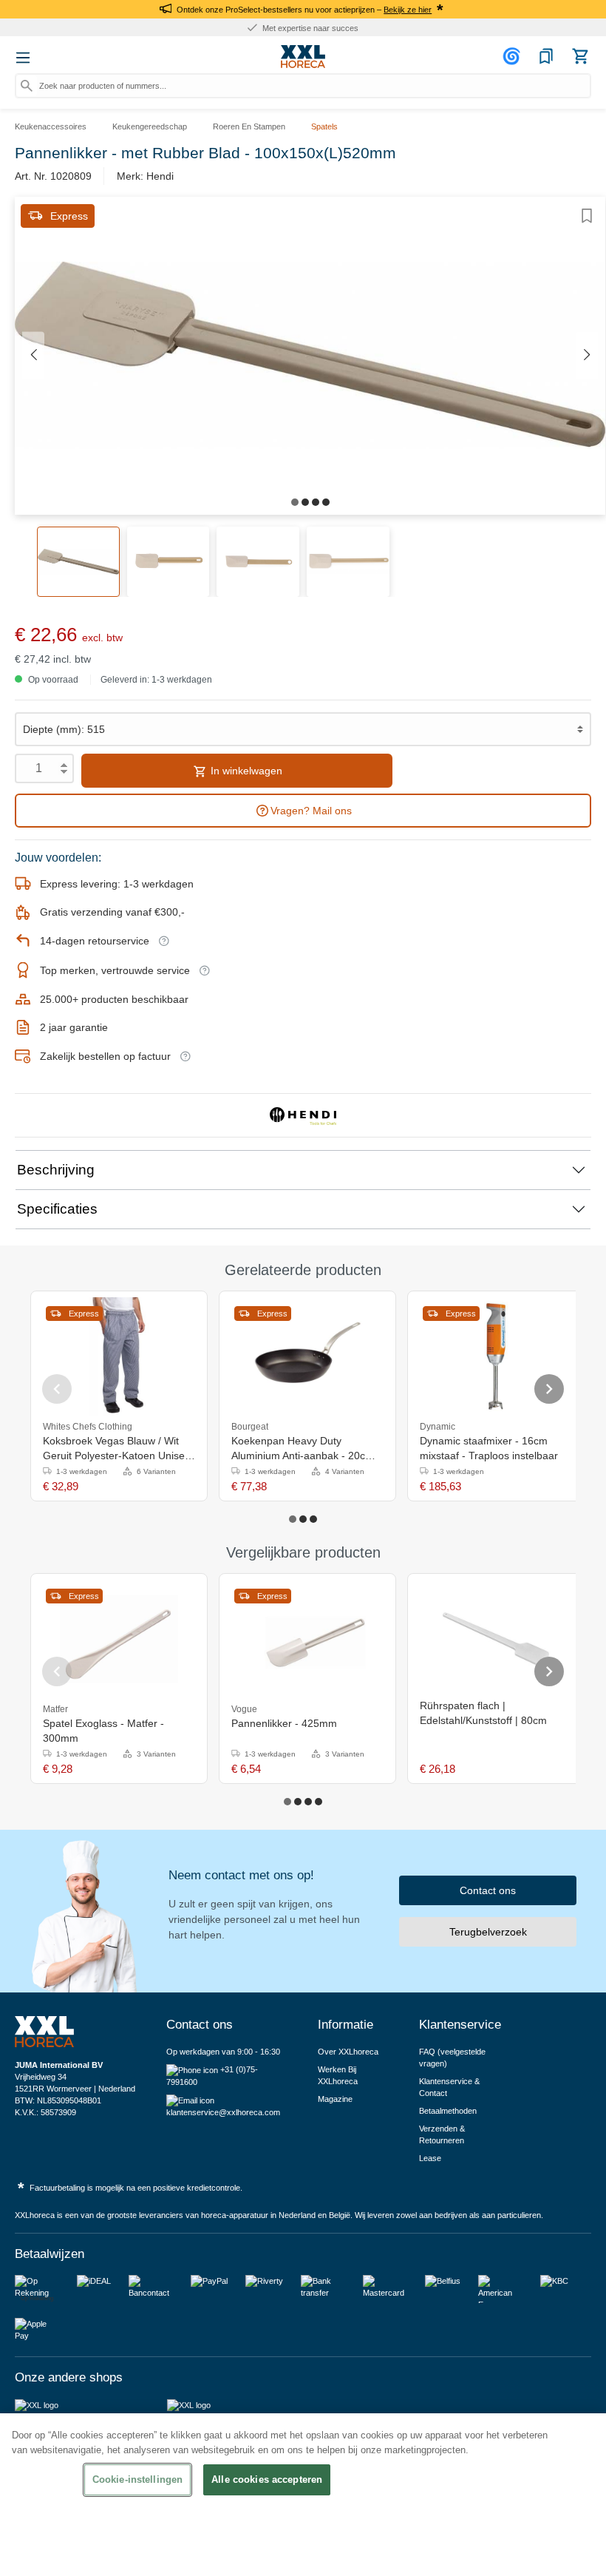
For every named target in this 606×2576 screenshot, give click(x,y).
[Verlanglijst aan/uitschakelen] (587, 216)
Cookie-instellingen (137, 2479)
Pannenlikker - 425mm (284, 1723)
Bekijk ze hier (408, 10)
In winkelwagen (245, 771)
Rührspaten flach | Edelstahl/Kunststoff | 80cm (483, 1713)
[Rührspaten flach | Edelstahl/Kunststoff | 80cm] (496, 1639)
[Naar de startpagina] (303, 57)
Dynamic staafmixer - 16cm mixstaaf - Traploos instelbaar (489, 1448)
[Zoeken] (27, 86)
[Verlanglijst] (546, 56)
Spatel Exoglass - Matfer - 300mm (103, 1731)
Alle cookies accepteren (267, 2479)
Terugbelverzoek (488, 1932)
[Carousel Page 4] (319, 1802)
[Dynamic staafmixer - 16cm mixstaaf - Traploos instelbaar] (496, 1356)
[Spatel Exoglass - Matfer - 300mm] (119, 1639)
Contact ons (488, 1890)
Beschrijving (56, 1170)
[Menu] (23, 58)
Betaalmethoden (448, 2111)
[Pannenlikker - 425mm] (307, 1639)
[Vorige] (33, 355)
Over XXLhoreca (348, 2052)
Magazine (335, 2099)
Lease (430, 2158)
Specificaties (57, 1209)
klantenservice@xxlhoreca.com (223, 2112)
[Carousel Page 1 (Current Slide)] (293, 1519)
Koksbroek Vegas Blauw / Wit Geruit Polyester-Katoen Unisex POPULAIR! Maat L (116, 1449)
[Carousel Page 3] (313, 1519)
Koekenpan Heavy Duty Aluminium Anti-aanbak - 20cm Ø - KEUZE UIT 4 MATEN (303, 1449)
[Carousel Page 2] (303, 1519)
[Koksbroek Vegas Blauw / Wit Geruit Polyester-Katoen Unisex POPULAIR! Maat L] (119, 1356)
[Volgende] (587, 355)
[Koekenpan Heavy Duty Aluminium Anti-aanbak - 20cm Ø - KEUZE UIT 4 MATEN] (307, 1356)
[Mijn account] (514, 56)
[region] (303, 2495)
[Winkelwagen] (580, 56)
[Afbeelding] (295, 502)
